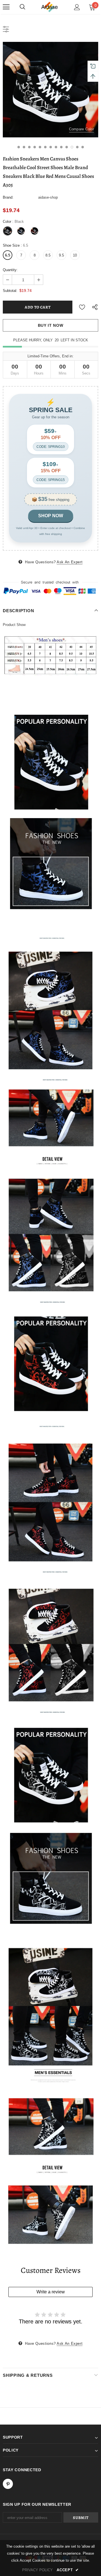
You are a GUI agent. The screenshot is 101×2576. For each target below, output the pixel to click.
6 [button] (45, 147)
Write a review (51, 2292)
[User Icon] (77, 7)
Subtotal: (10, 291)
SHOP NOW (51, 516)
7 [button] (51, 147)
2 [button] (24, 147)
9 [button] (61, 147)
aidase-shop (48, 197)
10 (75, 255)
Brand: (8, 197)
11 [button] (72, 147)
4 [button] (35, 147)
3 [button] (29, 147)
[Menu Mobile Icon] (6, 7)
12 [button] (77, 147)
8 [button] (56, 147)
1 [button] (19, 147)
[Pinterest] (8, 2484)
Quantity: (10, 270)
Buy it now (51, 325)
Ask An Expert (70, 562)
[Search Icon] (22, 7)
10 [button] (67, 147)
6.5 (8, 255)
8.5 (48, 255)
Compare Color (82, 129)
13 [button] (83, 147)
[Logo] (50, 7)
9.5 (61, 255)
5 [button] (40, 147)
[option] (50, 90)
